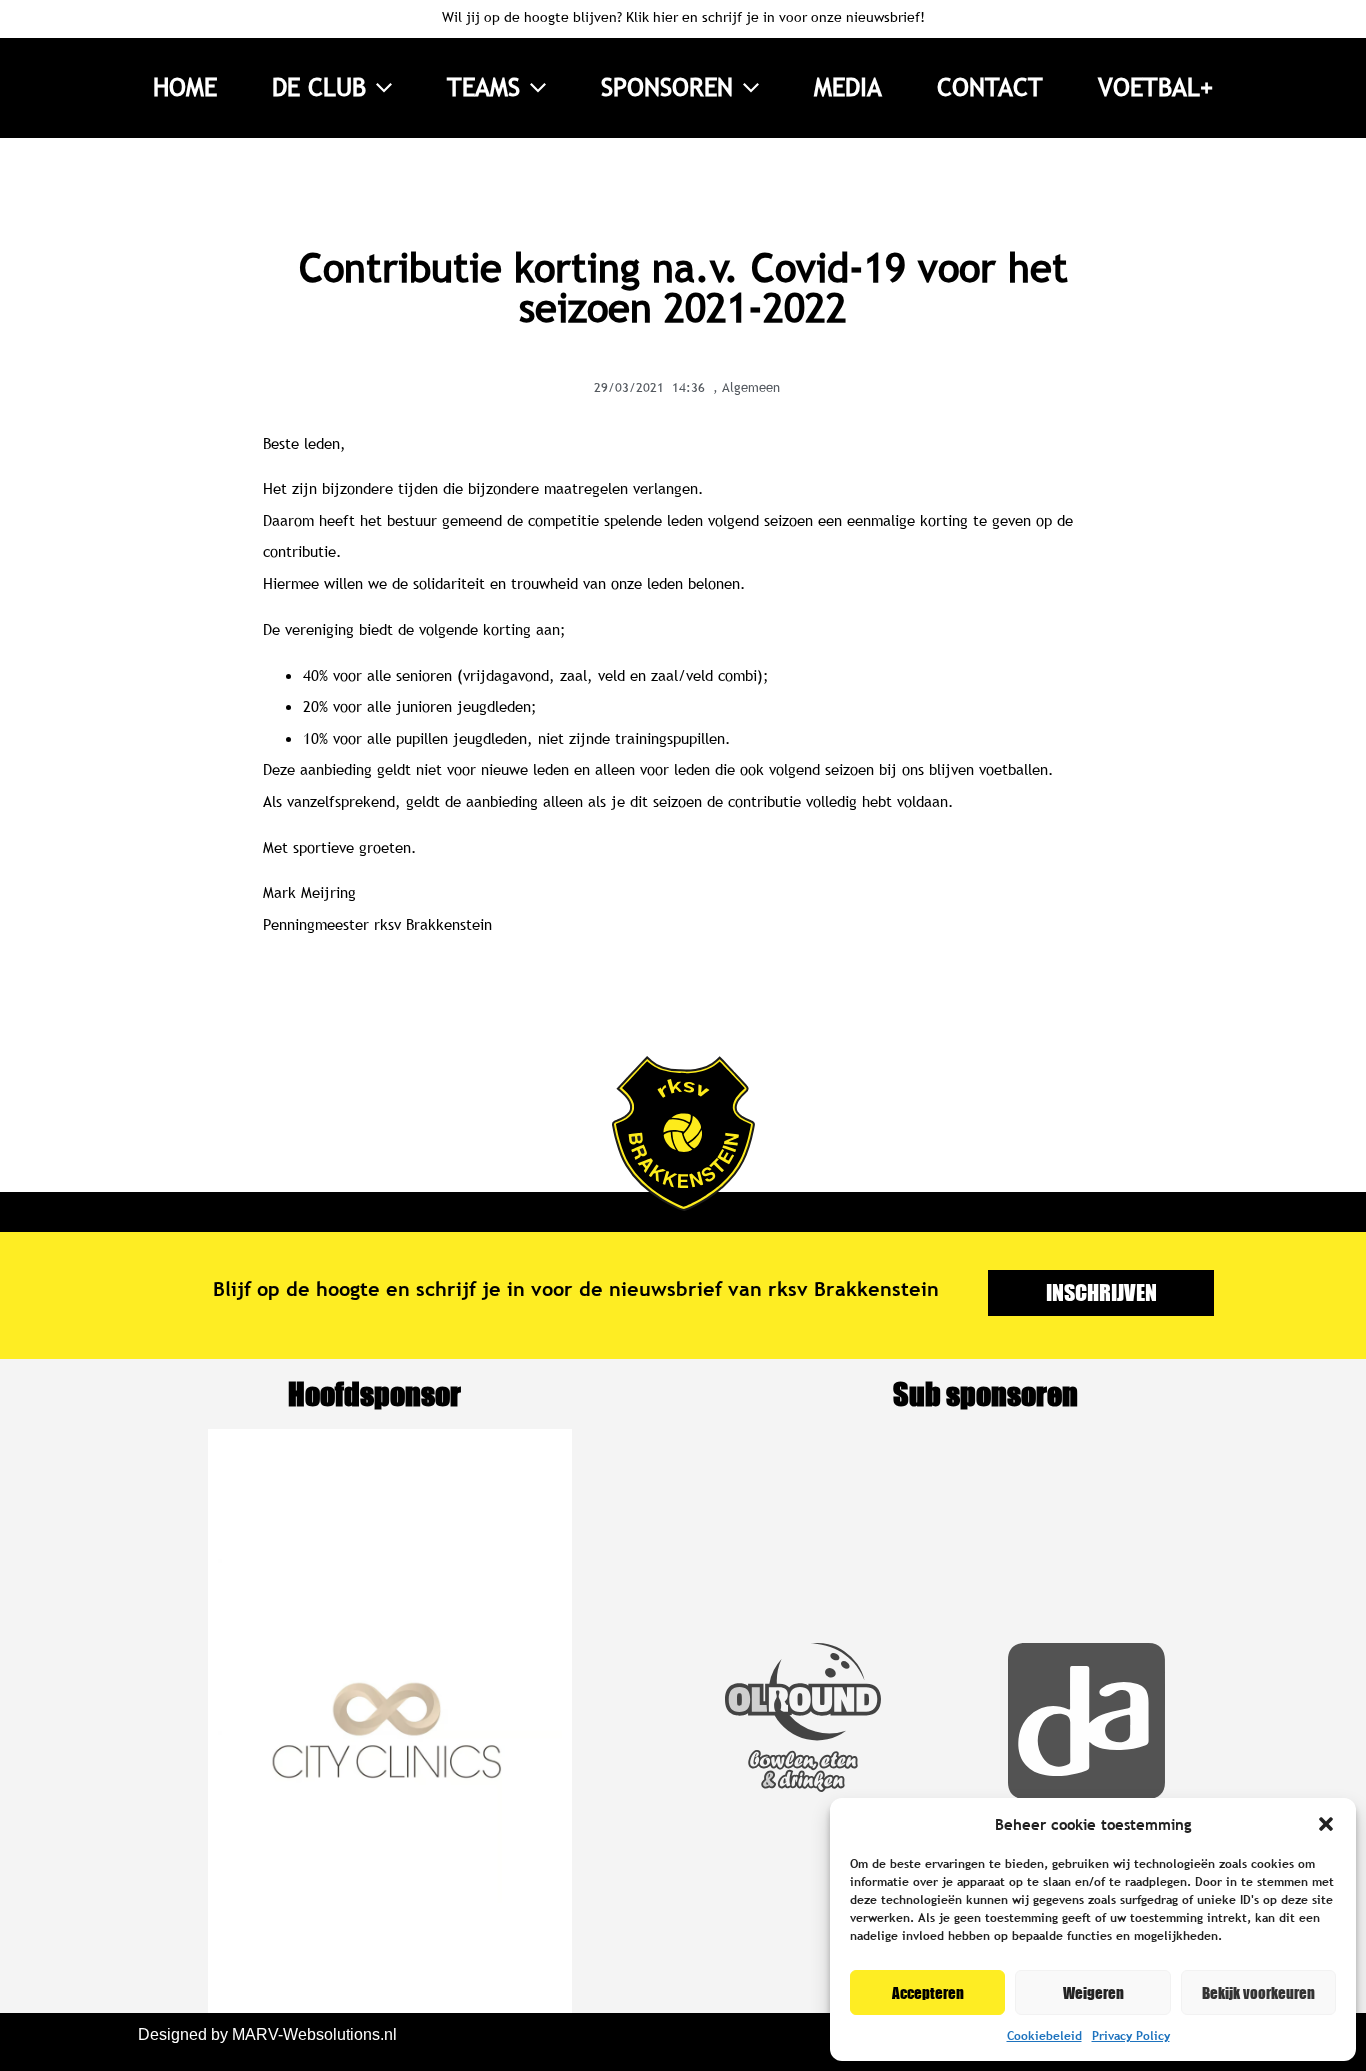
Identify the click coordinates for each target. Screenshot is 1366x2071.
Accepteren (928, 1992)
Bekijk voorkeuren (1258, 1992)
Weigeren (1093, 1992)
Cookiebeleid (1044, 2036)
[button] (1326, 1824)
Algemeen (751, 387)
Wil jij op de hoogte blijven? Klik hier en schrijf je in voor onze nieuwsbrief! (683, 17)
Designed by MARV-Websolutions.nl (267, 2034)
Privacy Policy (1131, 2036)
